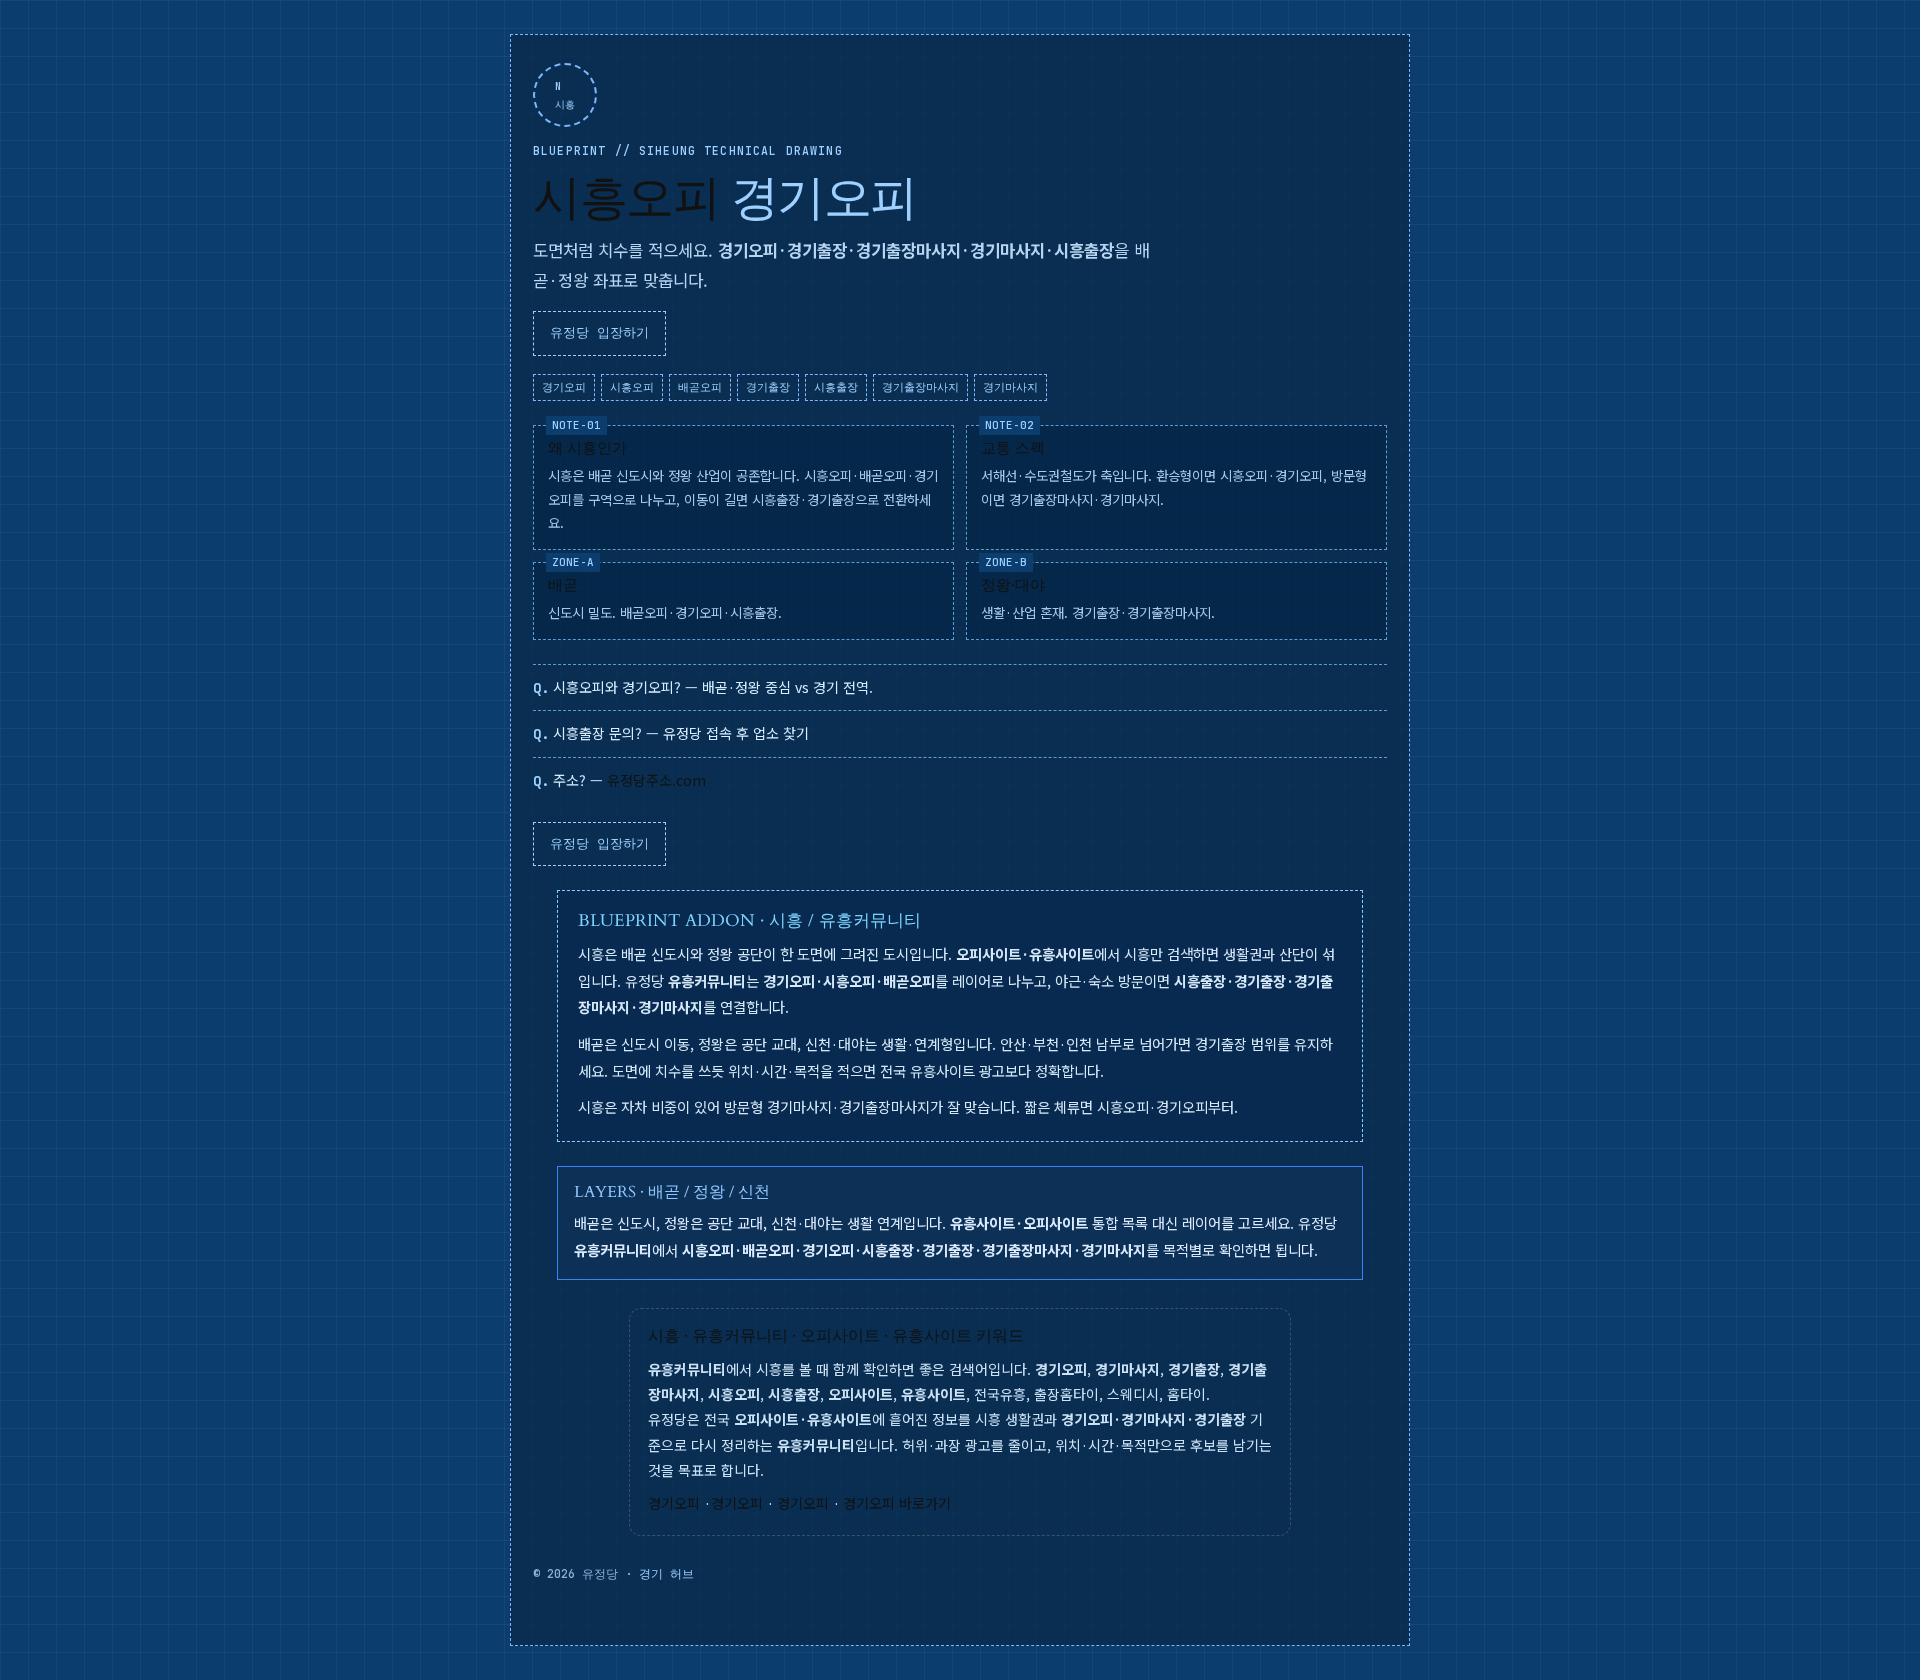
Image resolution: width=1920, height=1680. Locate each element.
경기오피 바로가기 (897, 1503)
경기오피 (674, 1503)
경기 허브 (666, 1574)
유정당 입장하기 (599, 332)
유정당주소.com (656, 780)
